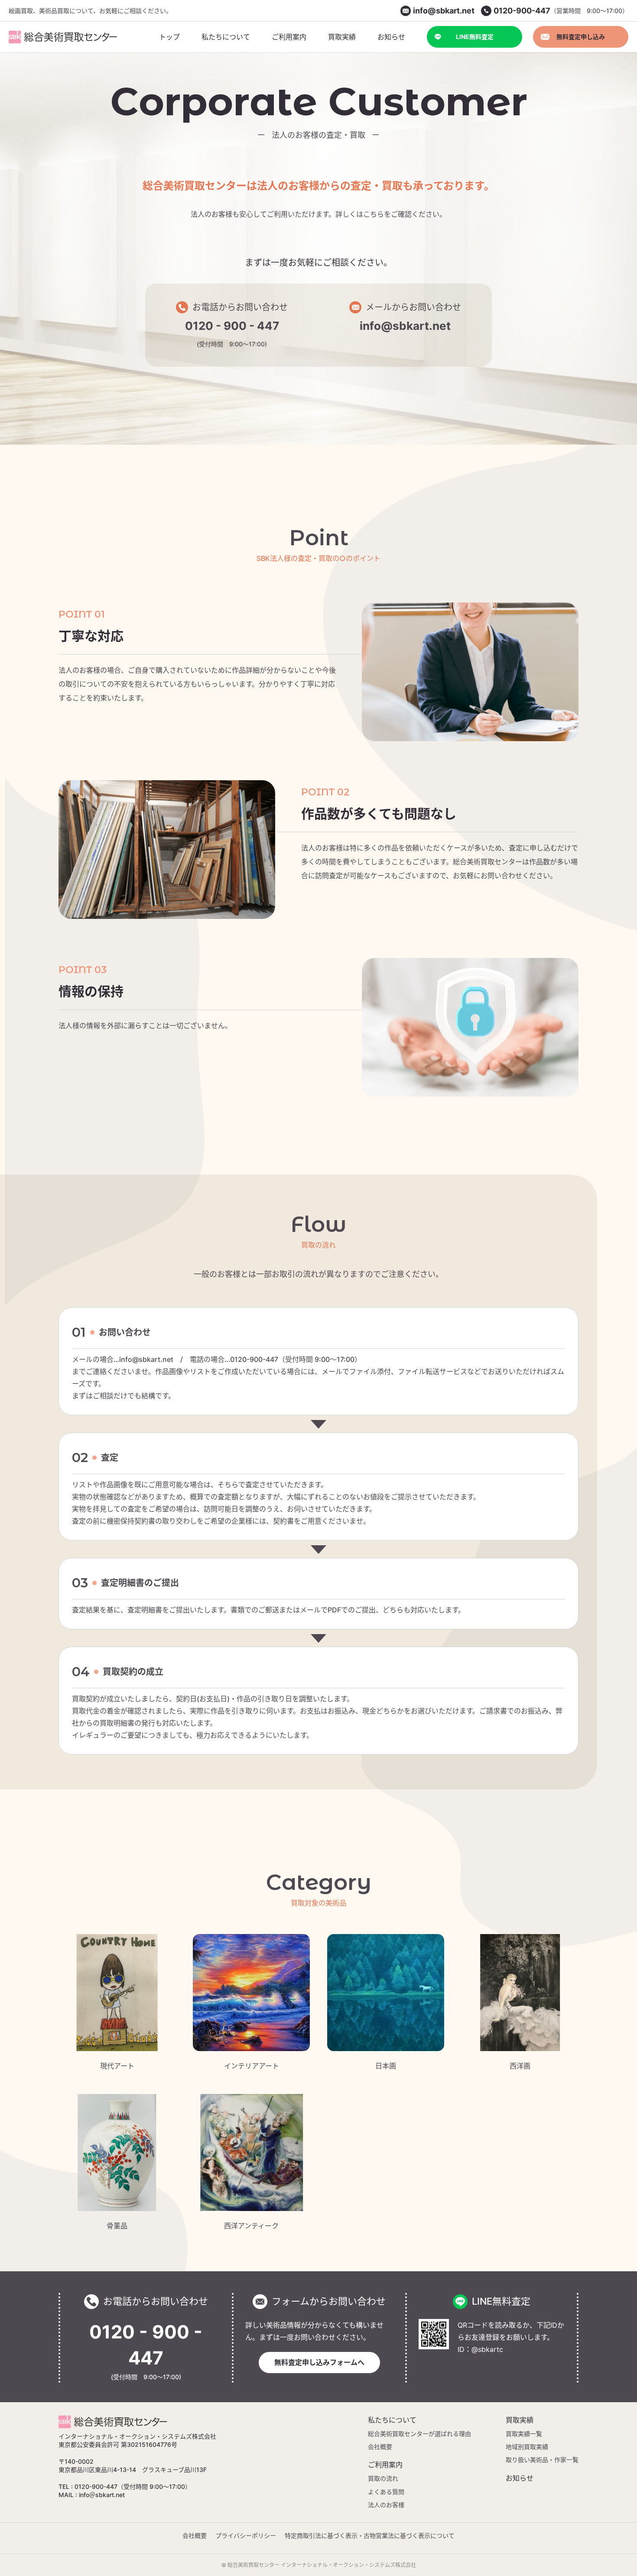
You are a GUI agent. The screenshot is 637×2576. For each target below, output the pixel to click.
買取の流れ (383, 2478)
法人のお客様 (386, 2505)
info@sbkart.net (405, 326)
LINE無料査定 (475, 37)
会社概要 (380, 2447)
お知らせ (520, 2478)
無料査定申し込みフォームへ (319, 2362)
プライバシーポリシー (246, 2535)
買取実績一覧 (524, 2434)
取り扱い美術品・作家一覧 (542, 2460)
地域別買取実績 (527, 2447)
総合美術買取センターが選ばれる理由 (419, 2434)
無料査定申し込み (581, 37)
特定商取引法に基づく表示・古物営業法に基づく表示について (370, 2535)
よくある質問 (386, 2492)
